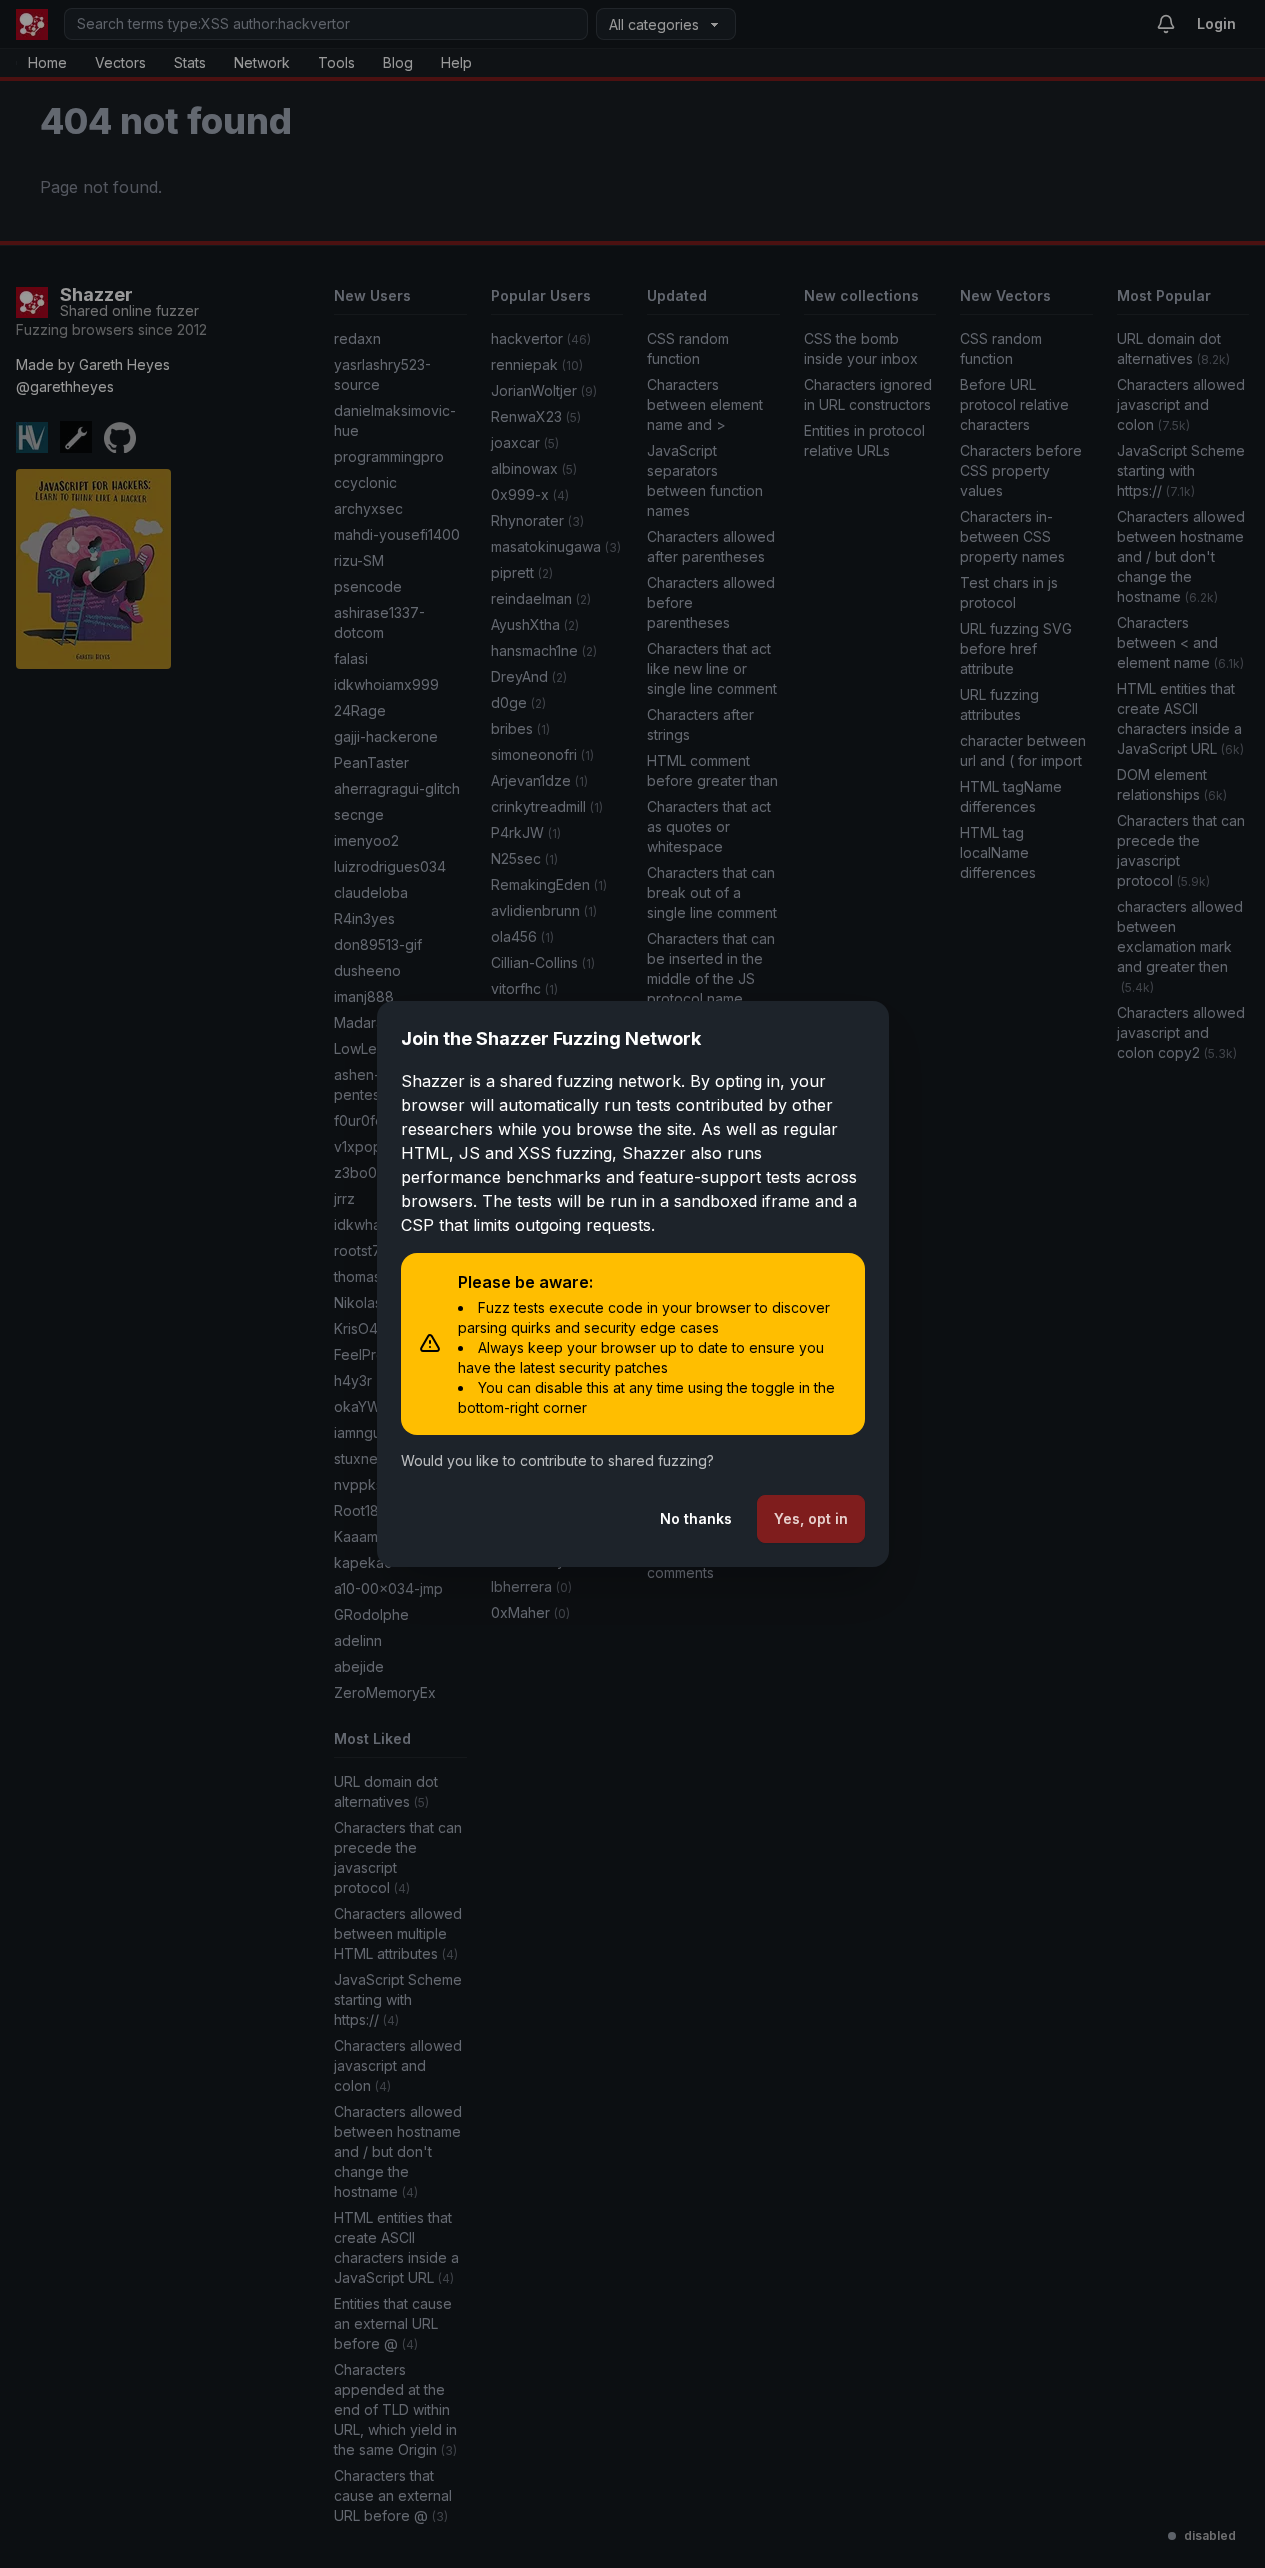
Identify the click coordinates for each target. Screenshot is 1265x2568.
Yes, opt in (811, 1518)
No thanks (696, 1518)
